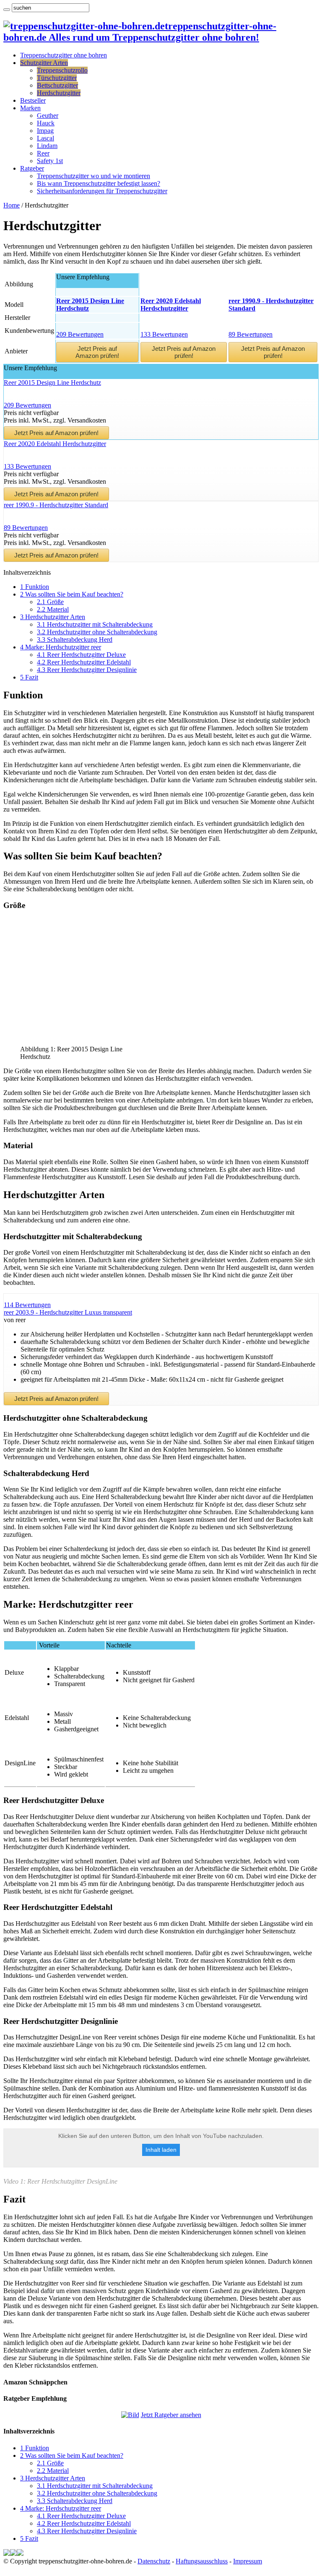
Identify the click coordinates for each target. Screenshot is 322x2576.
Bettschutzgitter (57, 85)
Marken (30, 108)
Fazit (29, 677)
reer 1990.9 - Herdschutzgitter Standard (56, 505)
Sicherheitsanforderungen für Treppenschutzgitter (102, 191)
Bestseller (33, 100)
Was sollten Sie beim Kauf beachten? (72, 594)
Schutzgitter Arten (44, 63)
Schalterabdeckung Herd (75, 639)
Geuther (48, 115)
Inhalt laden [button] (161, 2150)
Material (53, 609)
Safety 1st (50, 161)
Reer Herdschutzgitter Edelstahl (84, 662)
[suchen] (7, 10)
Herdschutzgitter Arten (53, 617)
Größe (50, 602)
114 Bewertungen (27, 1305)
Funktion (35, 587)
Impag (45, 131)
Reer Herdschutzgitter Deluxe (81, 655)
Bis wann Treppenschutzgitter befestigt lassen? (99, 183)
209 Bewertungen (80, 334)
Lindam (47, 146)
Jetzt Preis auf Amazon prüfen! (97, 352)
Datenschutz (154, 2561)
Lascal (45, 138)
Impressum (248, 2561)
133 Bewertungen (164, 334)
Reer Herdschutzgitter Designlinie (87, 670)
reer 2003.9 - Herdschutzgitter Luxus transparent (68, 1312)
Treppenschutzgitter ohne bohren (64, 55)
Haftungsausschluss (202, 2561)
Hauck (46, 123)
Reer (43, 153)
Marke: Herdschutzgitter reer (61, 647)
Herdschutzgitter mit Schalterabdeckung (95, 624)
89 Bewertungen (251, 334)
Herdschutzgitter (59, 93)
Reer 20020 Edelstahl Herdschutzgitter (55, 444)
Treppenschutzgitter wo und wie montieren (93, 176)
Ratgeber (32, 168)
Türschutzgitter (57, 78)
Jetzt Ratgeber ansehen (171, 2415)
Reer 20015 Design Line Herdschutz (52, 383)
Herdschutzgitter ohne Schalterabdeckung (97, 632)
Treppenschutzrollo (62, 70)
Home (12, 205)
